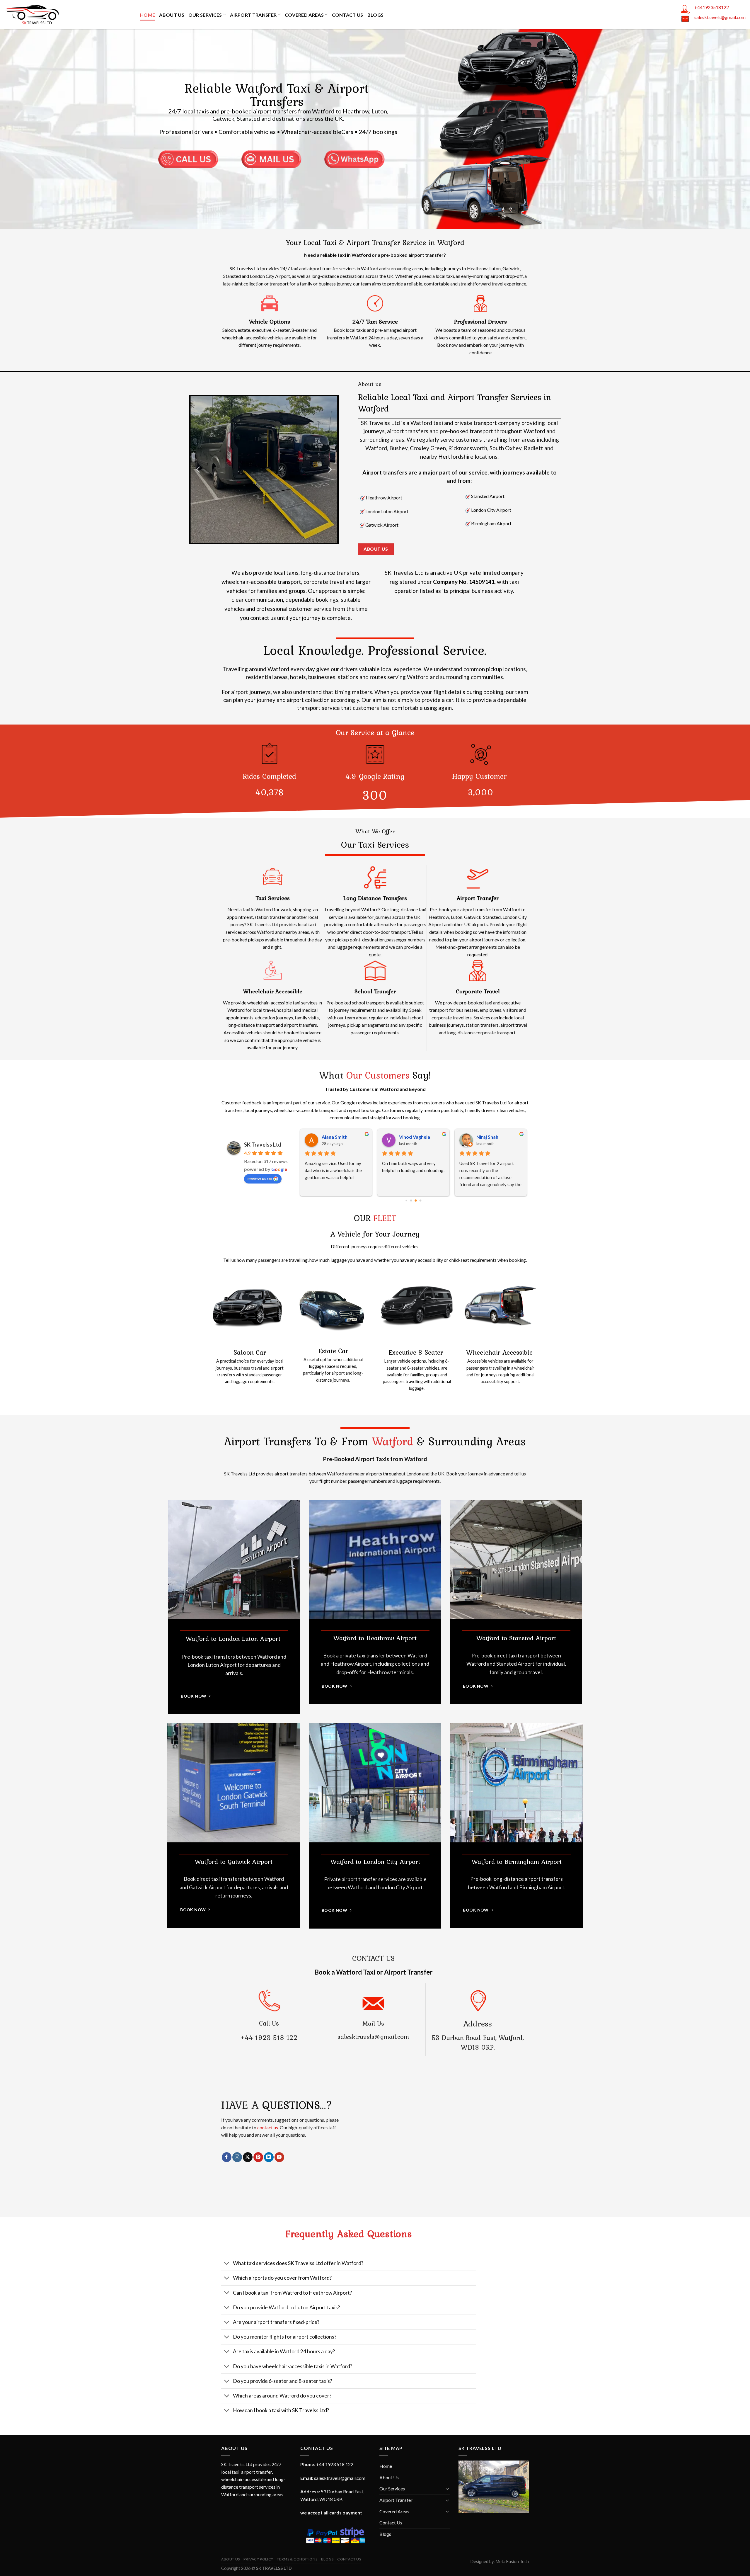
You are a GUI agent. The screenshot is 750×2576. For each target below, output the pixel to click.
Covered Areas (304, 15)
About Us (172, 15)
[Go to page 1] (411, 1200)
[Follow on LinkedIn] (269, 2157)
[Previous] (199, 470)
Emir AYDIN (489, 1137)
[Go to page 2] (416, 1201)
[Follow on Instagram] (237, 2157)
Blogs (376, 15)
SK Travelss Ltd (263, 1145)
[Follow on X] (248, 2157)
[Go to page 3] (421, 1200)
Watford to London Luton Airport (234, 1639)
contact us (268, 2127)
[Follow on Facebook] (227, 2157)
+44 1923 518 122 (269, 2037)
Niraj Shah (410, 1137)
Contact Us (348, 15)
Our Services (205, 15)
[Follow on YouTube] (279, 2157)
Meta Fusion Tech (512, 2561)
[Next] (329, 470)
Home (148, 15)
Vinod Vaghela (337, 1137)
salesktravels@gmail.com (720, 17)
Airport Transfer (253, 15)
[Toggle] (227, 2264)
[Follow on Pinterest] (258, 2157)
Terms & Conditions (297, 2559)
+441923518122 (712, 7)
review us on (260, 1178)
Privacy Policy (258, 2559)
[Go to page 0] (406, 1200)
